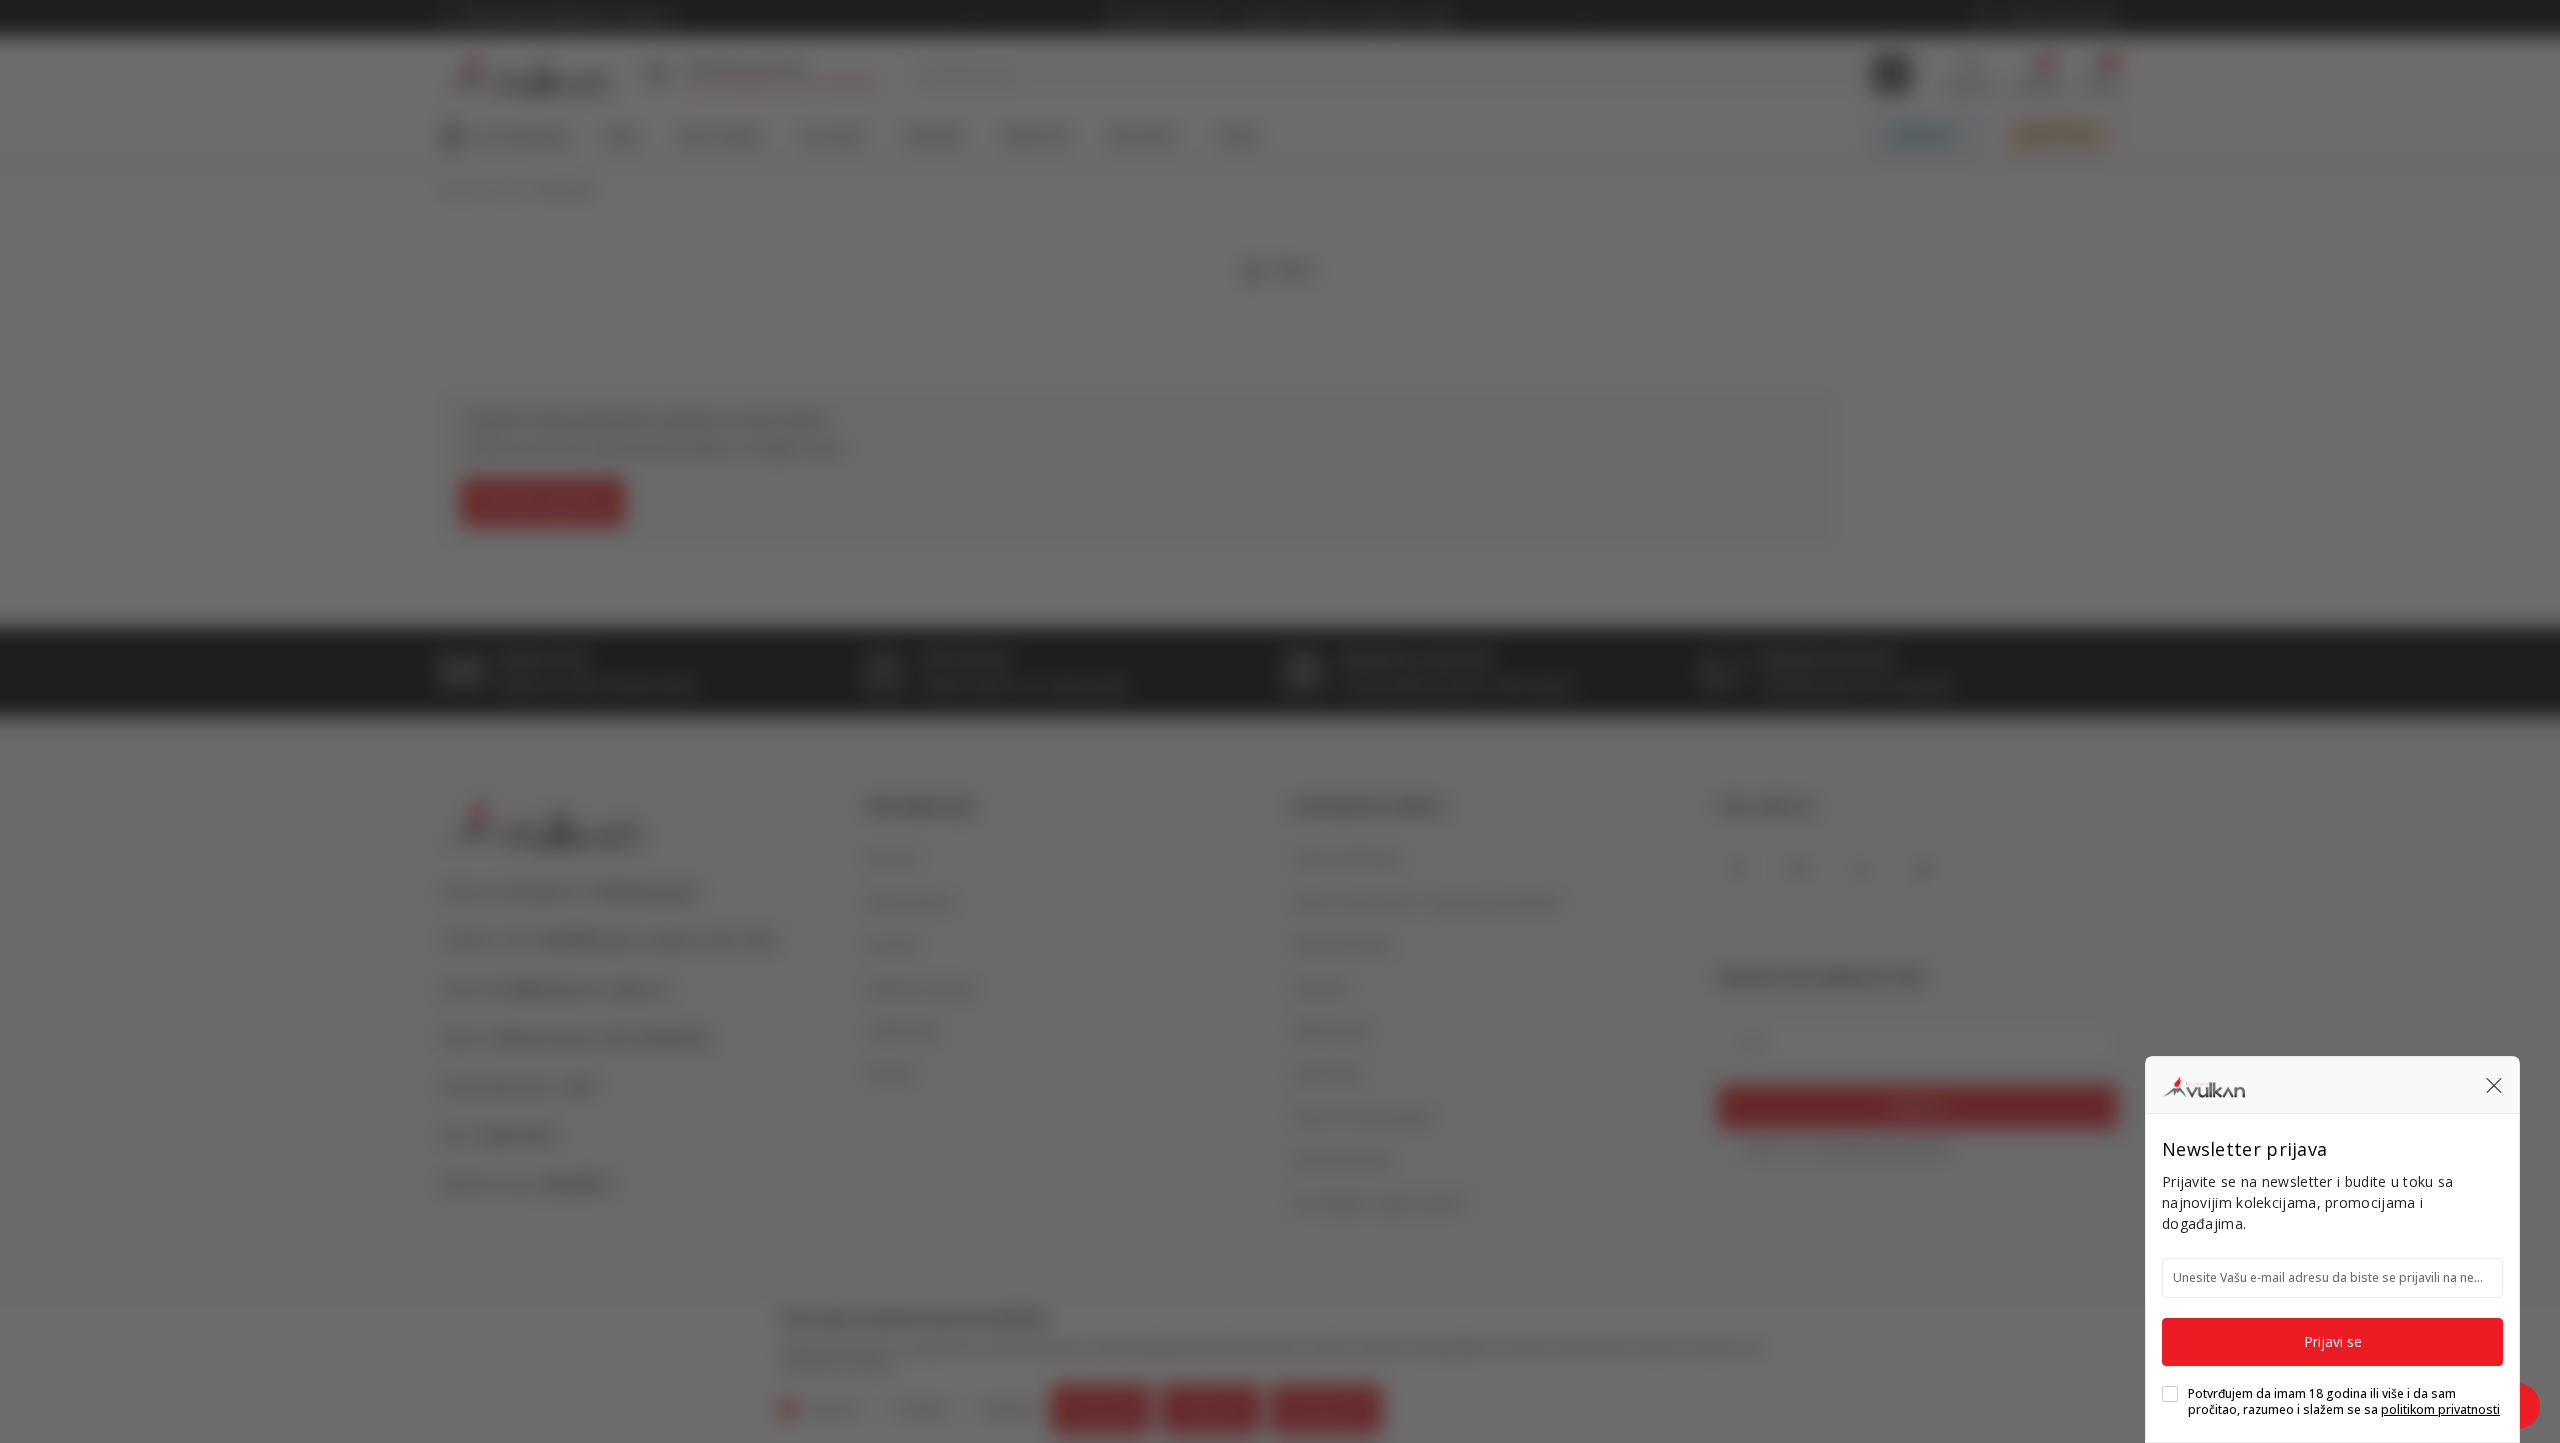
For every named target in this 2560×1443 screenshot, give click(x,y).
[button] (2494, 1085)
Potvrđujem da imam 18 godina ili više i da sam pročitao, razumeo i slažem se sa (2344, 1402)
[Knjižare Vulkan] (2203, 1084)
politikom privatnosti (2440, 1409)
